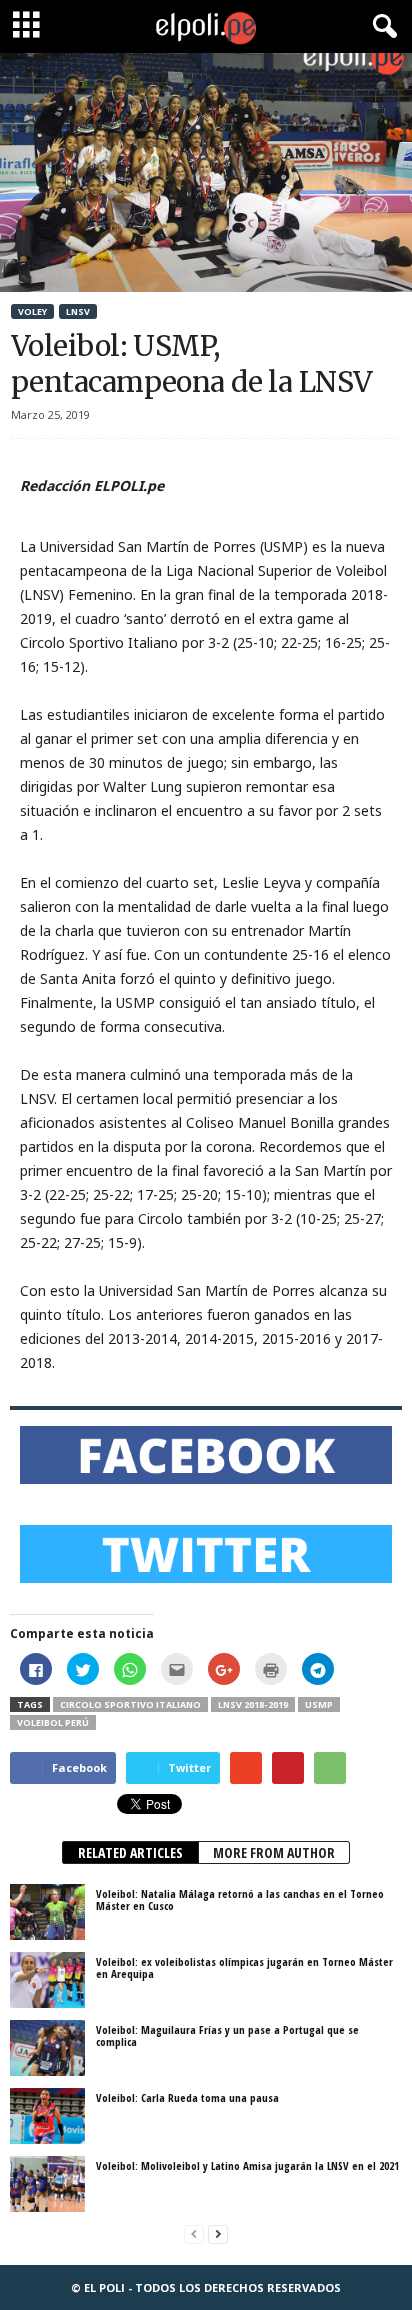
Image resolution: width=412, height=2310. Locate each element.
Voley (32, 311)
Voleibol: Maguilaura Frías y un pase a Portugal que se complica (227, 2035)
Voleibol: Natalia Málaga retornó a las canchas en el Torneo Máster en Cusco (240, 1899)
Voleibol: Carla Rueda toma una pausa (187, 2097)
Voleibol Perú (53, 1722)
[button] (381, 27)
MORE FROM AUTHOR (274, 1852)
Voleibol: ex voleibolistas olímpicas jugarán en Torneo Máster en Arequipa (244, 1967)
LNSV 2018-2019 (253, 1704)
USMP (319, 1704)
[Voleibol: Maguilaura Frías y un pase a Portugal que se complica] (47, 2048)
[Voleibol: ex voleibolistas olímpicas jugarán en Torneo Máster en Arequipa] (47, 1980)
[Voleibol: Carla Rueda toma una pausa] (47, 2116)
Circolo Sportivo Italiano (130, 1704)
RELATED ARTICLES (130, 1852)
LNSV (78, 311)
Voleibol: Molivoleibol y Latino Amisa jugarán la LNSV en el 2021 (247, 2165)
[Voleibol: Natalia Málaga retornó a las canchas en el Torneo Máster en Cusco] (47, 1912)
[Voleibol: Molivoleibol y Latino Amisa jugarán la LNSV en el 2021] (47, 2184)
